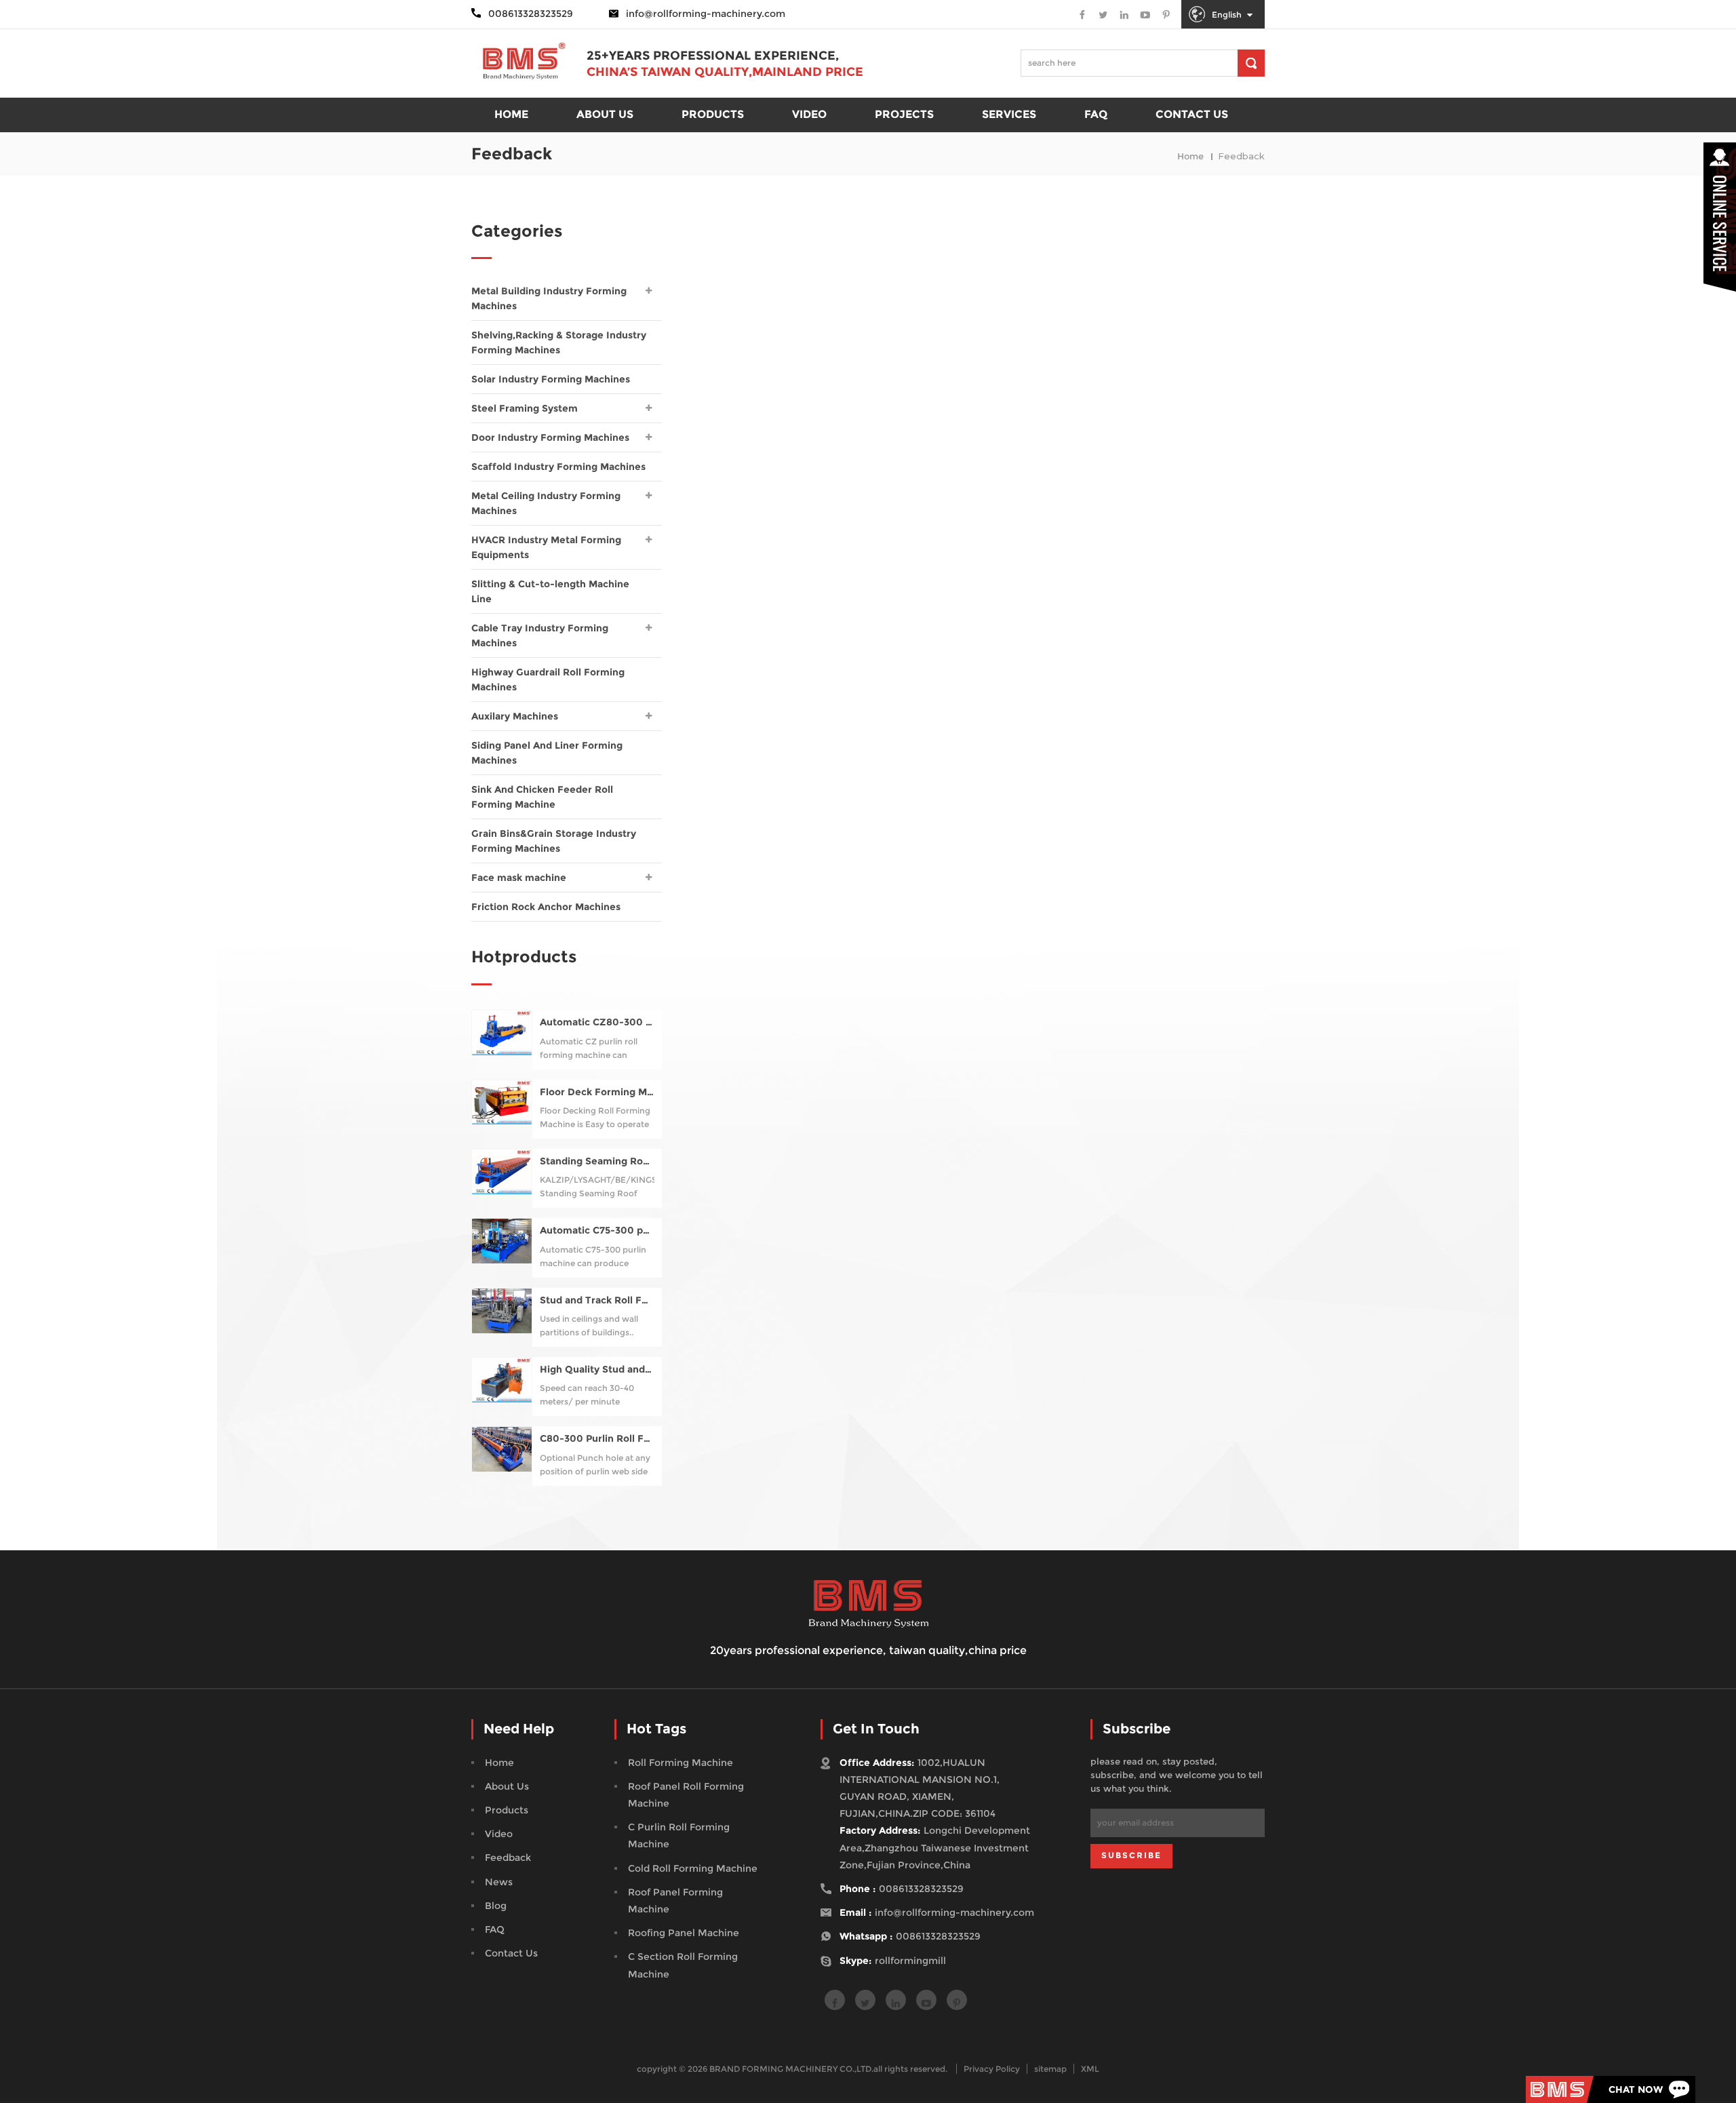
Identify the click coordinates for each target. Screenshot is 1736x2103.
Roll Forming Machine (680, 1763)
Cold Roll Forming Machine (693, 1868)
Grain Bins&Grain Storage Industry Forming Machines (554, 841)
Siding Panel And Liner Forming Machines (547, 753)
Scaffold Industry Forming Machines (558, 467)
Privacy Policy (992, 2069)
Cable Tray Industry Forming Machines (540, 635)
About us (605, 114)
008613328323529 (921, 1889)
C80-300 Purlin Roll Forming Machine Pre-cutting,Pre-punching (597, 1439)
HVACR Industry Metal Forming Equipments (546, 547)
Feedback (508, 1858)
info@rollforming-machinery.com (706, 14)
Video (809, 114)
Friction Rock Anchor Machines (546, 907)
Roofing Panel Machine (684, 1933)
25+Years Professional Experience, (713, 56)
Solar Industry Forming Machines (551, 379)
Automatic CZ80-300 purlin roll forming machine (597, 1022)
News (499, 1882)
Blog (496, 1906)
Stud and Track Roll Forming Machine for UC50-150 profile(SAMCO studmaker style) (597, 1300)
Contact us (1192, 114)
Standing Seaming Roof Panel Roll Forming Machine (597, 1161)
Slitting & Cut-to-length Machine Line (550, 591)
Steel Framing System (525, 408)
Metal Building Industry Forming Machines (549, 298)
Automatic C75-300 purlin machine (597, 1231)
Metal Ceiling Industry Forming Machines (546, 503)
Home (499, 1763)
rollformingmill (910, 1961)
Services (1009, 114)
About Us (507, 1786)
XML (1090, 2069)
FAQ (1096, 114)
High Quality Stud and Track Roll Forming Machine (597, 1370)
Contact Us (511, 1953)
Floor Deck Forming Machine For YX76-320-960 (597, 1092)
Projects (904, 114)
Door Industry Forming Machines (550, 437)
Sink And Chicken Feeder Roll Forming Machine (542, 797)
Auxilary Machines (515, 716)
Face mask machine (519, 878)
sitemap (1050, 2069)
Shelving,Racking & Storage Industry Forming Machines (559, 342)
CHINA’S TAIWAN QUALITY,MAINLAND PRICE (725, 72)
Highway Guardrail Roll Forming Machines (548, 680)
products (713, 114)
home (511, 114)
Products (507, 1810)
